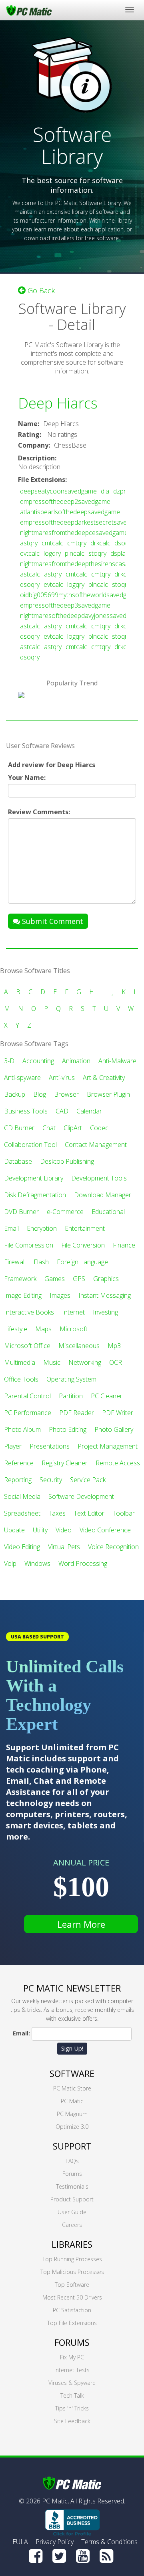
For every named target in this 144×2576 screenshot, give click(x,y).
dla (105, 491)
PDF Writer (118, 1413)
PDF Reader (77, 1413)
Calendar (89, 1111)
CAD (62, 1111)
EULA (20, 2542)
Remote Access (118, 1463)
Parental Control (27, 1396)
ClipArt (73, 1128)
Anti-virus (62, 1078)
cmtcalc (52, 543)
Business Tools (26, 1111)
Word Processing (83, 1563)
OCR (116, 1362)
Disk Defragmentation (35, 1195)
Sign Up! (72, 2048)
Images (60, 1295)
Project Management (108, 1446)
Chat (49, 1128)
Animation (76, 1061)
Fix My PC (72, 2357)
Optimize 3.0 (72, 2127)
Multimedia (20, 1362)
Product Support (72, 2199)
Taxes (57, 1513)
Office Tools (21, 1379)
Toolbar (124, 1513)
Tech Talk (72, 2395)
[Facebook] (36, 2556)
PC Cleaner (107, 1396)
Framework (20, 1279)
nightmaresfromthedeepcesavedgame (74, 533)
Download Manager (103, 1195)
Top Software (72, 2285)
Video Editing (22, 1547)
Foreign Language (82, 1262)
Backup (15, 1094)
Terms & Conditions (109, 2542)
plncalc (75, 553)
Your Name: (27, 778)
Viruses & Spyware (72, 2383)
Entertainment (85, 1228)
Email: (21, 2033)
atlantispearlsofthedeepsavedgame (70, 512)
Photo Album (22, 1429)
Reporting (18, 1480)
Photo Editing (68, 1429)
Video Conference (105, 1530)
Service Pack (88, 1480)
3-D (9, 1061)
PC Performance (28, 1413)
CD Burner (19, 1128)
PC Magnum (72, 2114)
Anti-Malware (117, 1061)
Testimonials (72, 2186)
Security (51, 1480)
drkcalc (100, 543)
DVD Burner (21, 1212)
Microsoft (74, 1329)
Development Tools (99, 1178)
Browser (66, 1094)
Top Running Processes (72, 2259)
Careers (72, 2225)
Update (14, 1530)
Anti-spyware (22, 1078)
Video (64, 1530)
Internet (73, 1312)
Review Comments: (39, 812)
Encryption (42, 1228)
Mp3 (114, 1346)
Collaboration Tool (30, 1145)
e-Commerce (65, 1212)
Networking (85, 1362)
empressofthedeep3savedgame (65, 605)
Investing (105, 1312)
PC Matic (72, 2101)
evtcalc (30, 553)
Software (72, 2073)
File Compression (29, 1245)
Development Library (34, 1178)
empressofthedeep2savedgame (65, 501)
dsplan (120, 553)
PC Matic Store (72, 2088)
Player (13, 1446)
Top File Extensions (72, 2323)
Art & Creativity (104, 1078)
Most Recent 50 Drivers (72, 2297)
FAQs (72, 2161)
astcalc (30, 574)
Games (55, 1279)
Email (11, 1228)
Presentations (50, 1446)
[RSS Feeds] (106, 2556)
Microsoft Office (27, 1346)
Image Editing (23, 1295)
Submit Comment (52, 921)
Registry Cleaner (65, 1463)
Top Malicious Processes (72, 2272)
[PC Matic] (29, 10)
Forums (72, 2174)
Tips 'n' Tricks (72, 2408)
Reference (19, 1463)
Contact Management (96, 1145)
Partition (71, 1396)
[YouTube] (83, 2556)
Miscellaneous (79, 1346)
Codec (99, 1128)
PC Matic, (55, 2501)
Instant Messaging (105, 1295)
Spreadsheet (22, 1513)
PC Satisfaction (72, 2310)
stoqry (97, 553)
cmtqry (77, 543)
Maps (43, 1329)
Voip (10, 1563)
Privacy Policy (55, 2542)
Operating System (71, 1379)
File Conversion (83, 1245)
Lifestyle (16, 1329)
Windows (37, 1563)
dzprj (120, 491)
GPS (79, 1279)
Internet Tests (72, 2370)
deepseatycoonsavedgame (58, 491)
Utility (40, 1530)
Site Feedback (72, 2421)
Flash (41, 1262)
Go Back (40, 290)
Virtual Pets (64, 1547)
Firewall (15, 1262)
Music (52, 1362)
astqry (29, 543)
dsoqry (124, 543)
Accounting (38, 1061)
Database (18, 1161)
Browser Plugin (108, 1094)
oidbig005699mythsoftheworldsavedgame (79, 595)
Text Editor (89, 1513)
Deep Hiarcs (58, 403)
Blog (40, 1094)
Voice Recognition (113, 1547)
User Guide (72, 2212)
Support (72, 2146)
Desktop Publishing (67, 1161)
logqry (52, 553)
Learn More (81, 1924)
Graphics (106, 1279)
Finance (124, 1245)
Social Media (22, 1496)
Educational (108, 1212)
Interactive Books (29, 1312)
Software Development (81, 1496)
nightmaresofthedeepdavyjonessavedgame (81, 616)
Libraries (72, 2244)
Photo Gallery (114, 1429)
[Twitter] (59, 2556)
